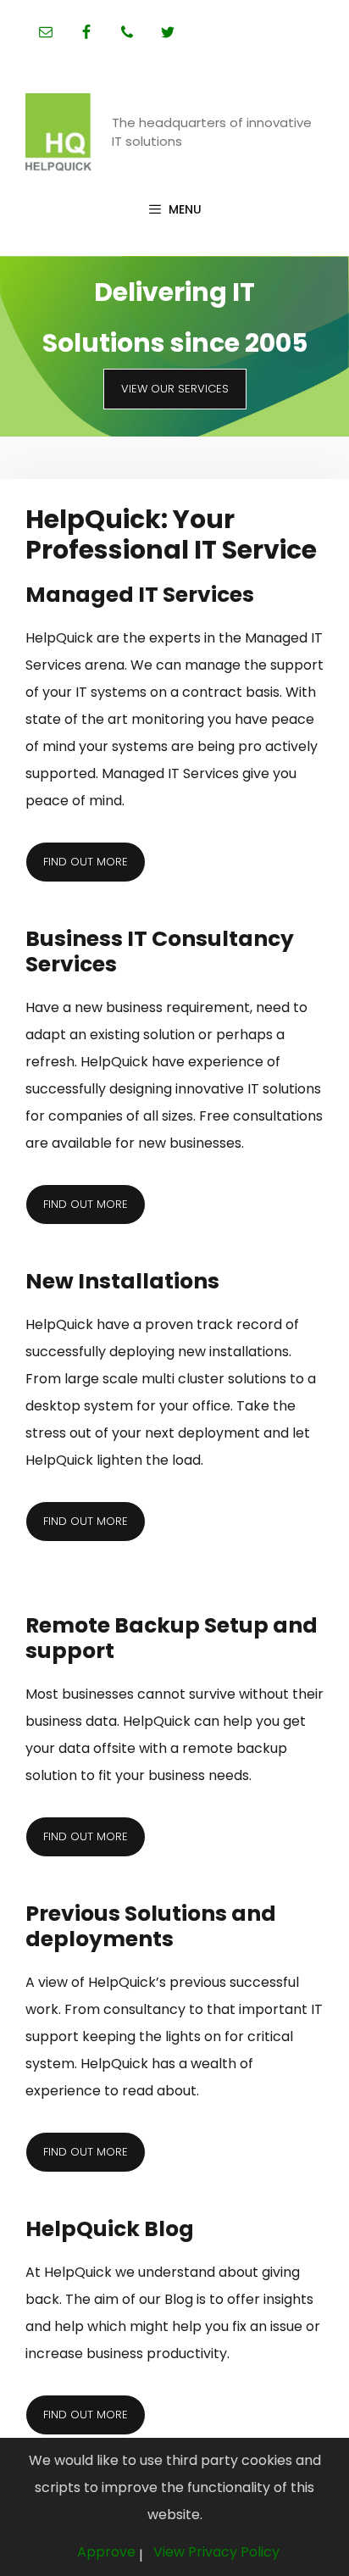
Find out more (86, 862)
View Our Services (175, 389)
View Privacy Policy (216, 2552)
